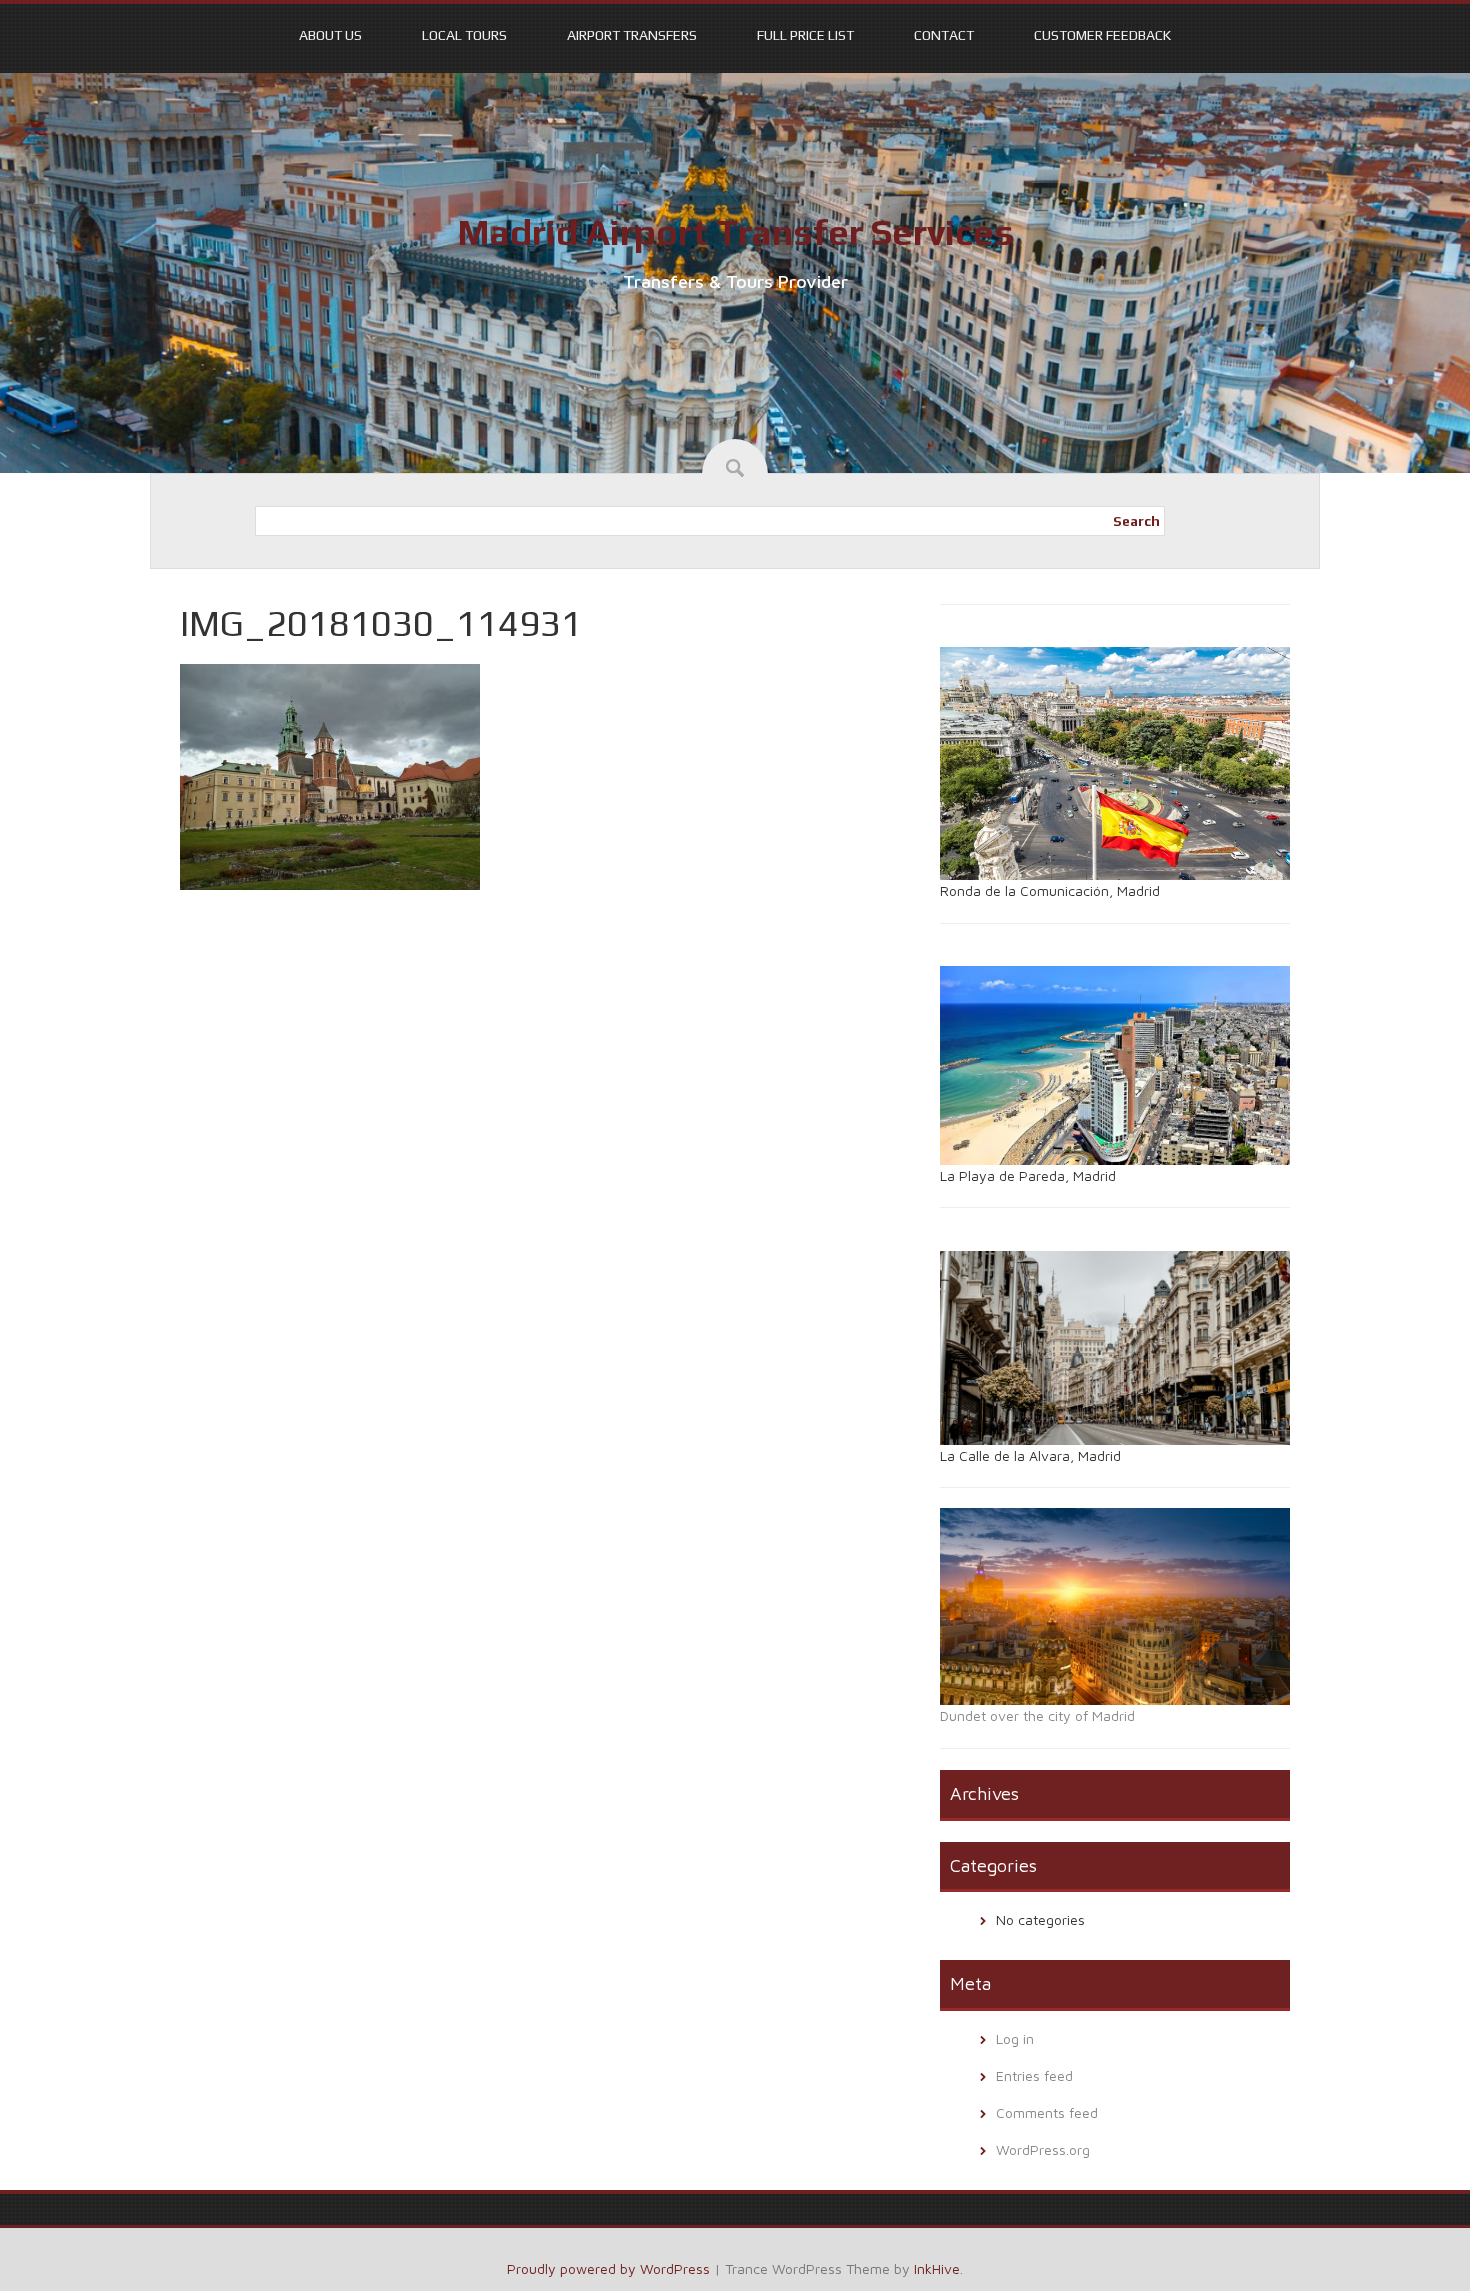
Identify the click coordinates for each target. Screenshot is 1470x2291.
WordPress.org (1043, 2149)
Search (1136, 521)
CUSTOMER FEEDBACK (1102, 35)
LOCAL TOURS (464, 35)
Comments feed (1047, 2112)
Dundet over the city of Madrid (1037, 1715)
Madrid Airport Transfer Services (735, 232)
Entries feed (1034, 2075)
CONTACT (944, 35)
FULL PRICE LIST (805, 35)
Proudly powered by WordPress (608, 2268)
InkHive (937, 2268)
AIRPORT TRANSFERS (632, 35)
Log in (1015, 2038)
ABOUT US (330, 35)
